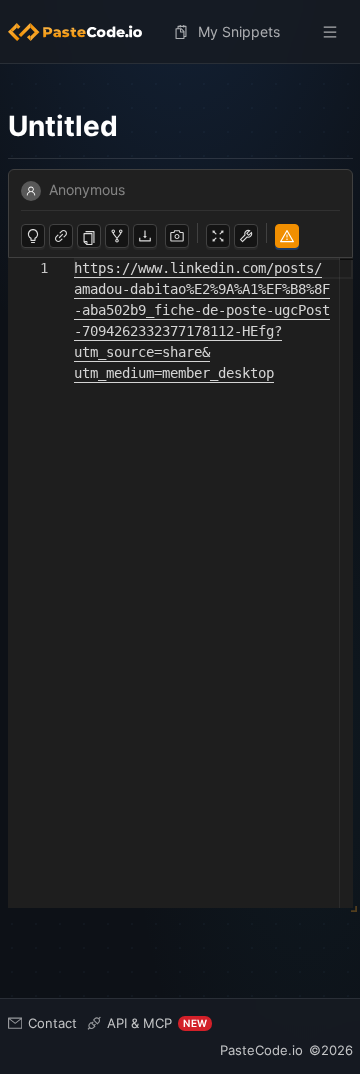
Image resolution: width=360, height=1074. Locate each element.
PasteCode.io (261, 1050)
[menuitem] (83, 32)
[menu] (180, 32)
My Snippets (239, 31)
